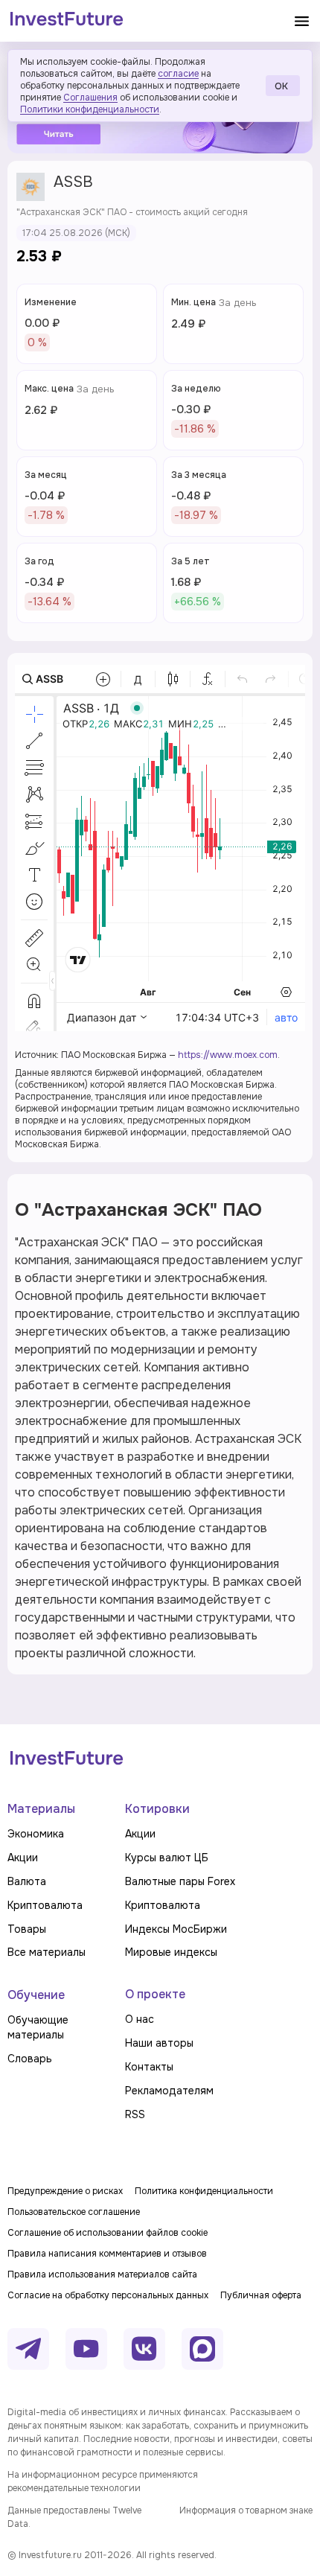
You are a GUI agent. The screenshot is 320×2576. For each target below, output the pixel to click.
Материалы (41, 1809)
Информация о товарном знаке (246, 2510)
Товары (27, 1929)
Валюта (27, 1881)
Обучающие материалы (38, 2027)
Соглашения (90, 98)
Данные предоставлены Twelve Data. (74, 2517)
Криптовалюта (45, 1905)
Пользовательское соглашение (74, 2212)
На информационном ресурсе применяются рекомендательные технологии (103, 2481)
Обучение (36, 1995)
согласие (178, 74)
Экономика (36, 1834)
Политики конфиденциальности (90, 109)
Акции (23, 1858)
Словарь (30, 2059)
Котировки (157, 1809)
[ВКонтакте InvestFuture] (144, 2349)
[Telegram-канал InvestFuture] (28, 2349)
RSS (135, 2114)
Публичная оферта (261, 2295)
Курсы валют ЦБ (167, 1858)
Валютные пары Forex (180, 1881)
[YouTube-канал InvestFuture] (86, 2349)
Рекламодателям (169, 2091)
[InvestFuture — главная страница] (67, 21)
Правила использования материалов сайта (102, 2274)
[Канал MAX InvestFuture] (202, 2349)
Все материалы (47, 1952)
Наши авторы (159, 2043)
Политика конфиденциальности (204, 2191)
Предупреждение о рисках (65, 2191)
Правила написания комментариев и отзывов (107, 2254)
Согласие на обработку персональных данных (108, 2295)
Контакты (149, 2067)
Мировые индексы (171, 1952)
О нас (140, 2019)
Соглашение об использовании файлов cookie (108, 2233)
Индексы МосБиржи (176, 1929)
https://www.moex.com (228, 1055)
